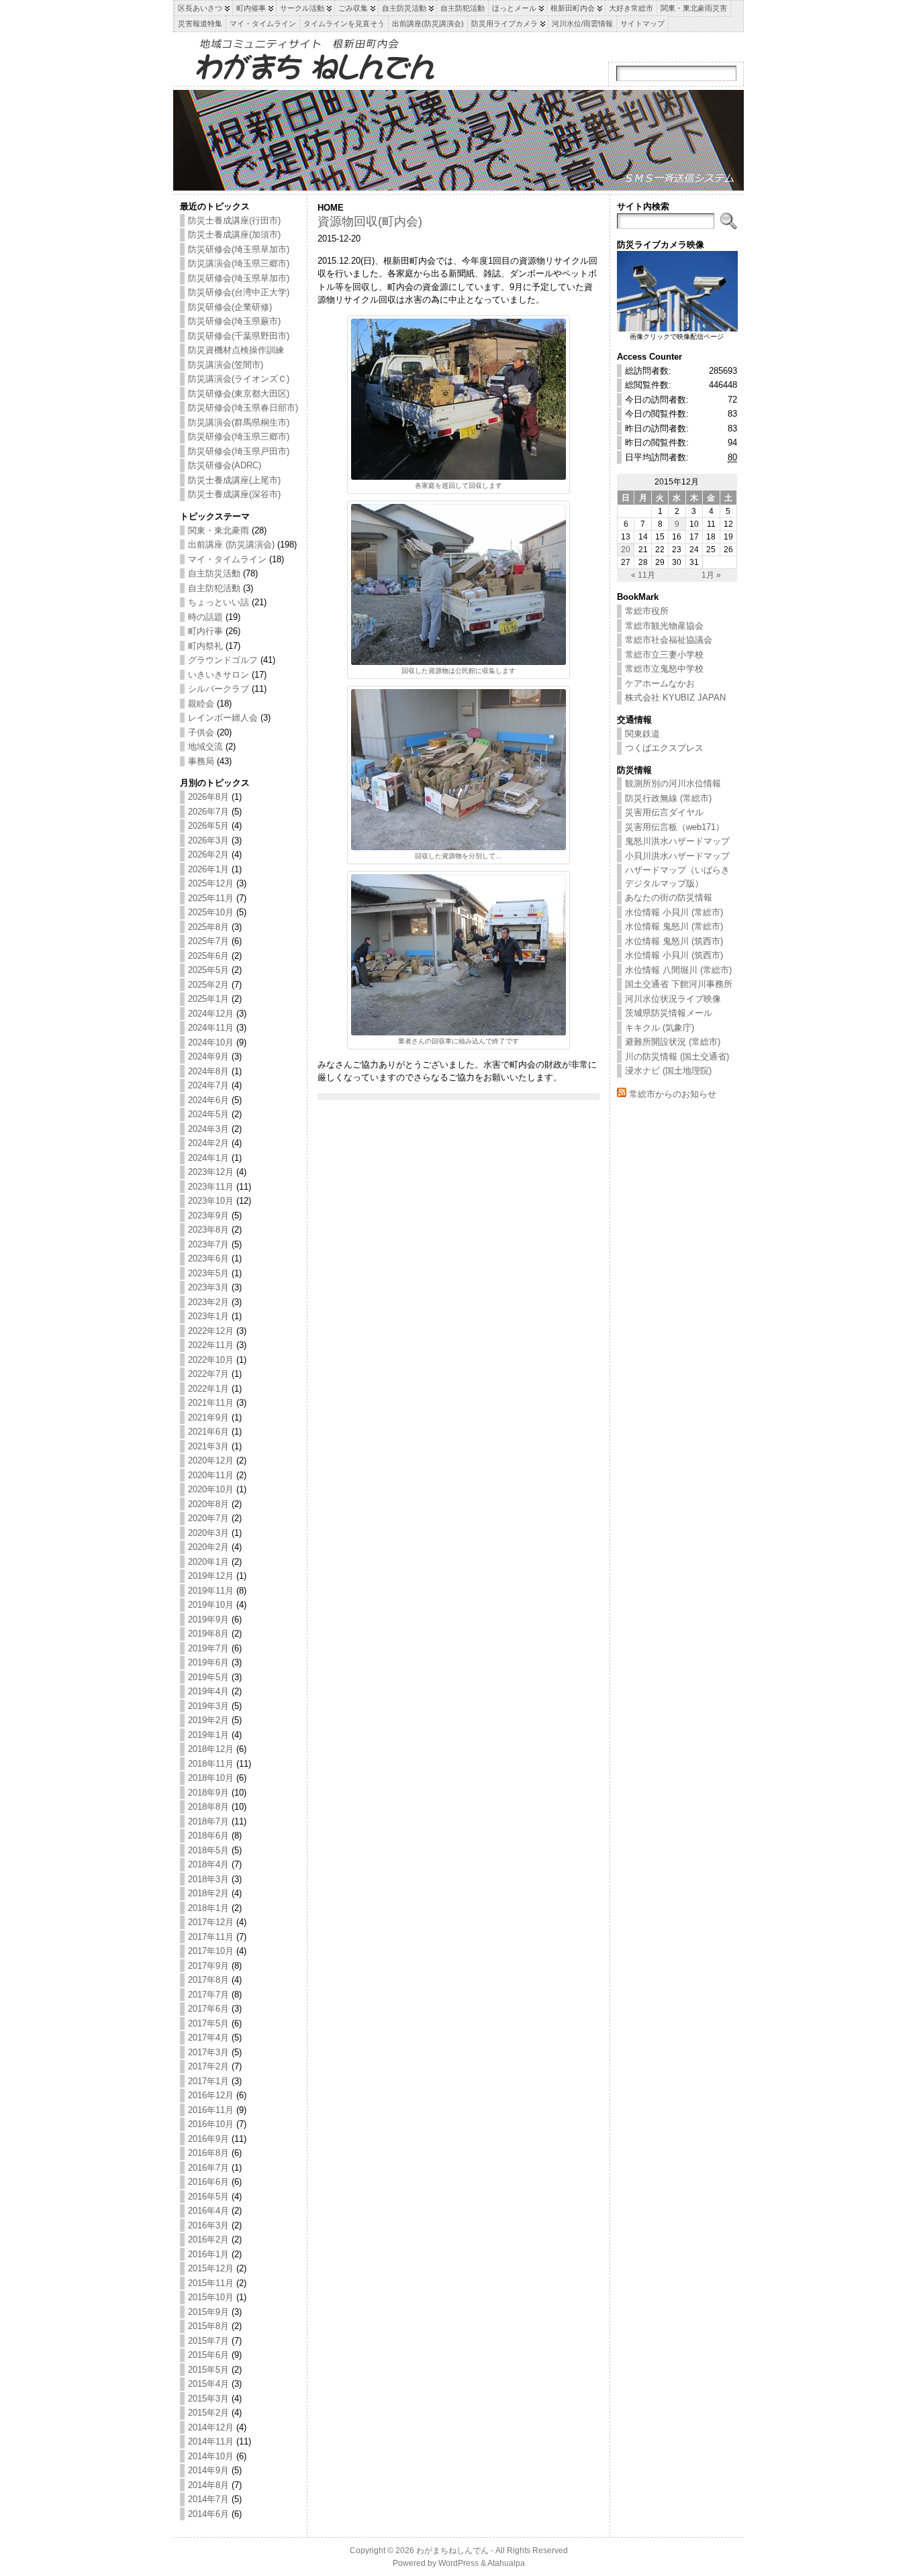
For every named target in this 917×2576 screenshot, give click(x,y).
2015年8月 (208, 2326)
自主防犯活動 (214, 588)
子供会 (201, 732)
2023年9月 (208, 1216)
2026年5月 (208, 826)
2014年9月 (208, 2470)
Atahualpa (506, 2563)
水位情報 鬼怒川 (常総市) (674, 926)
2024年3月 (208, 1129)
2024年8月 (208, 1071)
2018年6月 (208, 1836)
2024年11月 (211, 1028)
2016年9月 (208, 2139)
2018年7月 (208, 1821)
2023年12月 (211, 1172)
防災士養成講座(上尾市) (234, 480)
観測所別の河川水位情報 (673, 783)
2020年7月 (208, 1518)
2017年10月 (211, 1951)
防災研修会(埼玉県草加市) (239, 249)
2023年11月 (211, 1187)
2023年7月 (208, 1244)
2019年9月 (208, 1619)
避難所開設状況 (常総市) (673, 1042)
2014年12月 (211, 2427)
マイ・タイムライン (227, 559)
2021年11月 (211, 1403)
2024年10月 (211, 1042)
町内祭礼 (205, 646)
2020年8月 (208, 1504)
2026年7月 (208, 812)
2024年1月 (208, 1158)
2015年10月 (211, 2297)
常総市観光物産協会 (664, 626)
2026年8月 (208, 797)
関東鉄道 (642, 734)
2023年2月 (208, 1302)
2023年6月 (208, 1258)
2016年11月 (211, 2110)
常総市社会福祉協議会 (669, 640)
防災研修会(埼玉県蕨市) (234, 321)
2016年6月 (208, 2182)
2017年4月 (208, 2038)
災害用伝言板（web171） (675, 827)
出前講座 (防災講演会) (231, 545)
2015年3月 (208, 2399)
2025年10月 (211, 912)
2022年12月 (211, 1331)
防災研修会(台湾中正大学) (239, 292)
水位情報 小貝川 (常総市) (674, 912)
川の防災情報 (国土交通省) (677, 1057)
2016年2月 (208, 2239)
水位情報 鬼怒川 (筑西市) (674, 941)
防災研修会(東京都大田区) (239, 394)
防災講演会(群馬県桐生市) (239, 422)
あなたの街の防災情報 (669, 897)
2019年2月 (208, 1720)
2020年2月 (208, 1547)
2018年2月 (208, 1893)
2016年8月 (208, 2153)
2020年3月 (208, 1533)
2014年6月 (208, 2514)
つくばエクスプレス (664, 748)
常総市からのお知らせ (673, 1094)
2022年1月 (208, 1389)
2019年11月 (211, 1591)
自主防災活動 (214, 573)
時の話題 (205, 617)
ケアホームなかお (660, 683)
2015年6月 (208, 2355)
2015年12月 (211, 2268)
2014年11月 (211, 2441)
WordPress (458, 2563)
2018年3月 (208, 1879)
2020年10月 (211, 1489)
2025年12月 (211, 883)
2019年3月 (208, 1706)
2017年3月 (208, 2052)
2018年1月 (208, 1908)
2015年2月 (208, 2413)
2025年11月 (211, 898)
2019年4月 (208, 1691)
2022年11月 (211, 1345)
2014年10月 (211, 2456)
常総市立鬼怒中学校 (664, 669)
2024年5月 (208, 1114)
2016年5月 (208, 2197)
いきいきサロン (219, 675)
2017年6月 (208, 2009)
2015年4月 (208, 2384)
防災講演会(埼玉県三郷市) (239, 263)
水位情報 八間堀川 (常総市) (678, 970)
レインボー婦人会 (223, 718)
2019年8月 (208, 1634)
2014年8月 (208, 2485)
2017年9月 (208, 1966)
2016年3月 (208, 2225)
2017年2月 (208, 2066)
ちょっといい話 (219, 602)
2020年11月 (211, 1475)
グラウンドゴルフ (223, 660)
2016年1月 (208, 2254)
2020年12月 (211, 1460)
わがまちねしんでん (452, 2551)
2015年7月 (208, 2341)
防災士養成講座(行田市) (234, 220)
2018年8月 (208, 1807)
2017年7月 (208, 1995)
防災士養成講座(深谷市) (234, 494)
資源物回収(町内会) (370, 221)
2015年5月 (208, 2370)
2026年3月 (208, 840)
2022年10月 (211, 1360)
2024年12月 (211, 1014)
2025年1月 (208, 999)
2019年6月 (208, 1662)
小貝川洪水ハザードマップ (677, 856)
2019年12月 (211, 1576)
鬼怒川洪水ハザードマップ (677, 841)
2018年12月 (211, 1749)
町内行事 (205, 631)
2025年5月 (208, 970)
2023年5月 (208, 1273)
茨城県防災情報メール (669, 1013)
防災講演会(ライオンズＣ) (239, 379)
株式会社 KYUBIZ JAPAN (675, 698)
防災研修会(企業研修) (230, 307)
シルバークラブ (219, 689)
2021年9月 (208, 1418)
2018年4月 (208, 1864)
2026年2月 (208, 855)
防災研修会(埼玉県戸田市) (239, 451)
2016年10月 (211, 2124)
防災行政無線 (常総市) (668, 798)
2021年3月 (208, 1446)
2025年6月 (208, 956)
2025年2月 (208, 985)
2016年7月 (208, 2168)
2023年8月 (208, 1230)
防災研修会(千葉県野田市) (239, 336)
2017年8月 (208, 1980)
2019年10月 (211, 1605)
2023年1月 (208, 1316)
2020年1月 (208, 1562)
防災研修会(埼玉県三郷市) (239, 436)
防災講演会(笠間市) (226, 365)
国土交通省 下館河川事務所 (679, 984)
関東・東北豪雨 (219, 530)
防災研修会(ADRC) (225, 465)
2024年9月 (208, 1057)
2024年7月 (208, 1085)
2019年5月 (208, 1677)
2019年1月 (208, 1735)
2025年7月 (208, 941)
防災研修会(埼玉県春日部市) (243, 408)
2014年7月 (208, 2499)
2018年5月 (208, 1850)
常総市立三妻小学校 (664, 655)
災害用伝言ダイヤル (664, 812)
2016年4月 (208, 2211)
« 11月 (643, 575)
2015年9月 (208, 2312)
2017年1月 (208, 2081)
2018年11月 (211, 1764)
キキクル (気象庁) (660, 1028)
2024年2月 (208, 1143)
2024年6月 (208, 1100)
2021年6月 (208, 1432)
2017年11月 (211, 1937)
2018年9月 (208, 1793)
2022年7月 (208, 1374)
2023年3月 (208, 1287)
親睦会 (201, 704)
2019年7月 (208, 1648)
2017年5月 (208, 2023)
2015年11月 (211, 2283)
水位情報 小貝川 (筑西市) (674, 955)
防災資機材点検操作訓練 (236, 350)
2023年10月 (211, 1201)
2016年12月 (211, 2095)
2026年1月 (208, 869)
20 (626, 549)
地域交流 (205, 746)
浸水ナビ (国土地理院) (668, 1071)
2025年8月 (208, 927)
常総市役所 (647, 611)
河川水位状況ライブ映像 (673, 999)
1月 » (711, 575)
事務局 (201, 761)
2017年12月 (211, 1922)
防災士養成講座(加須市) (234, 235)
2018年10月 (211, 1778)
